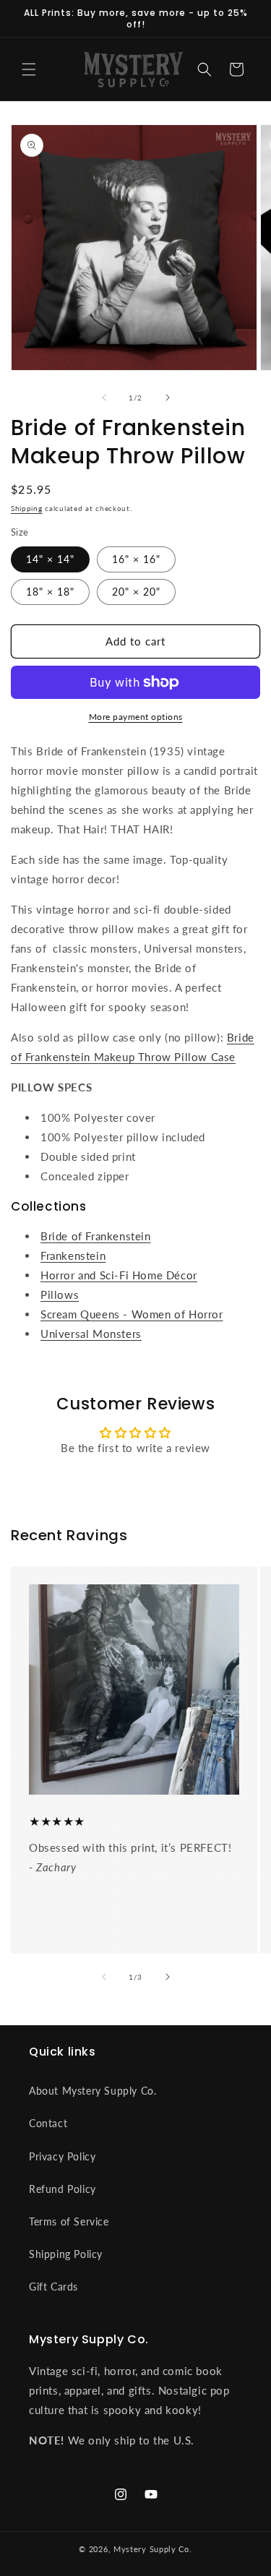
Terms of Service (69, 2221)
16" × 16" (136, 559)
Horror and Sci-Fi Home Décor (119, 1275)
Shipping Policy (66, 2254)
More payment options (136, 717)
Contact (48, 2123)
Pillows (60, 1295)
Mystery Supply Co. (153, 2549)
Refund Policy (63, 2189)
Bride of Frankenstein (96, 1236)
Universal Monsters (91, 1334)
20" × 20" (136, 592)
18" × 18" (50, 592)
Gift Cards (53, 2287)
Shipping (27, 508)
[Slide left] (104, 398)
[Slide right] (168, 398)
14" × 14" (50, 559)
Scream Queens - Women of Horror (132, 1314)
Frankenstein (73, 1255)
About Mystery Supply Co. (93, 2091)
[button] (29, 69)
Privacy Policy (62, 2156)
